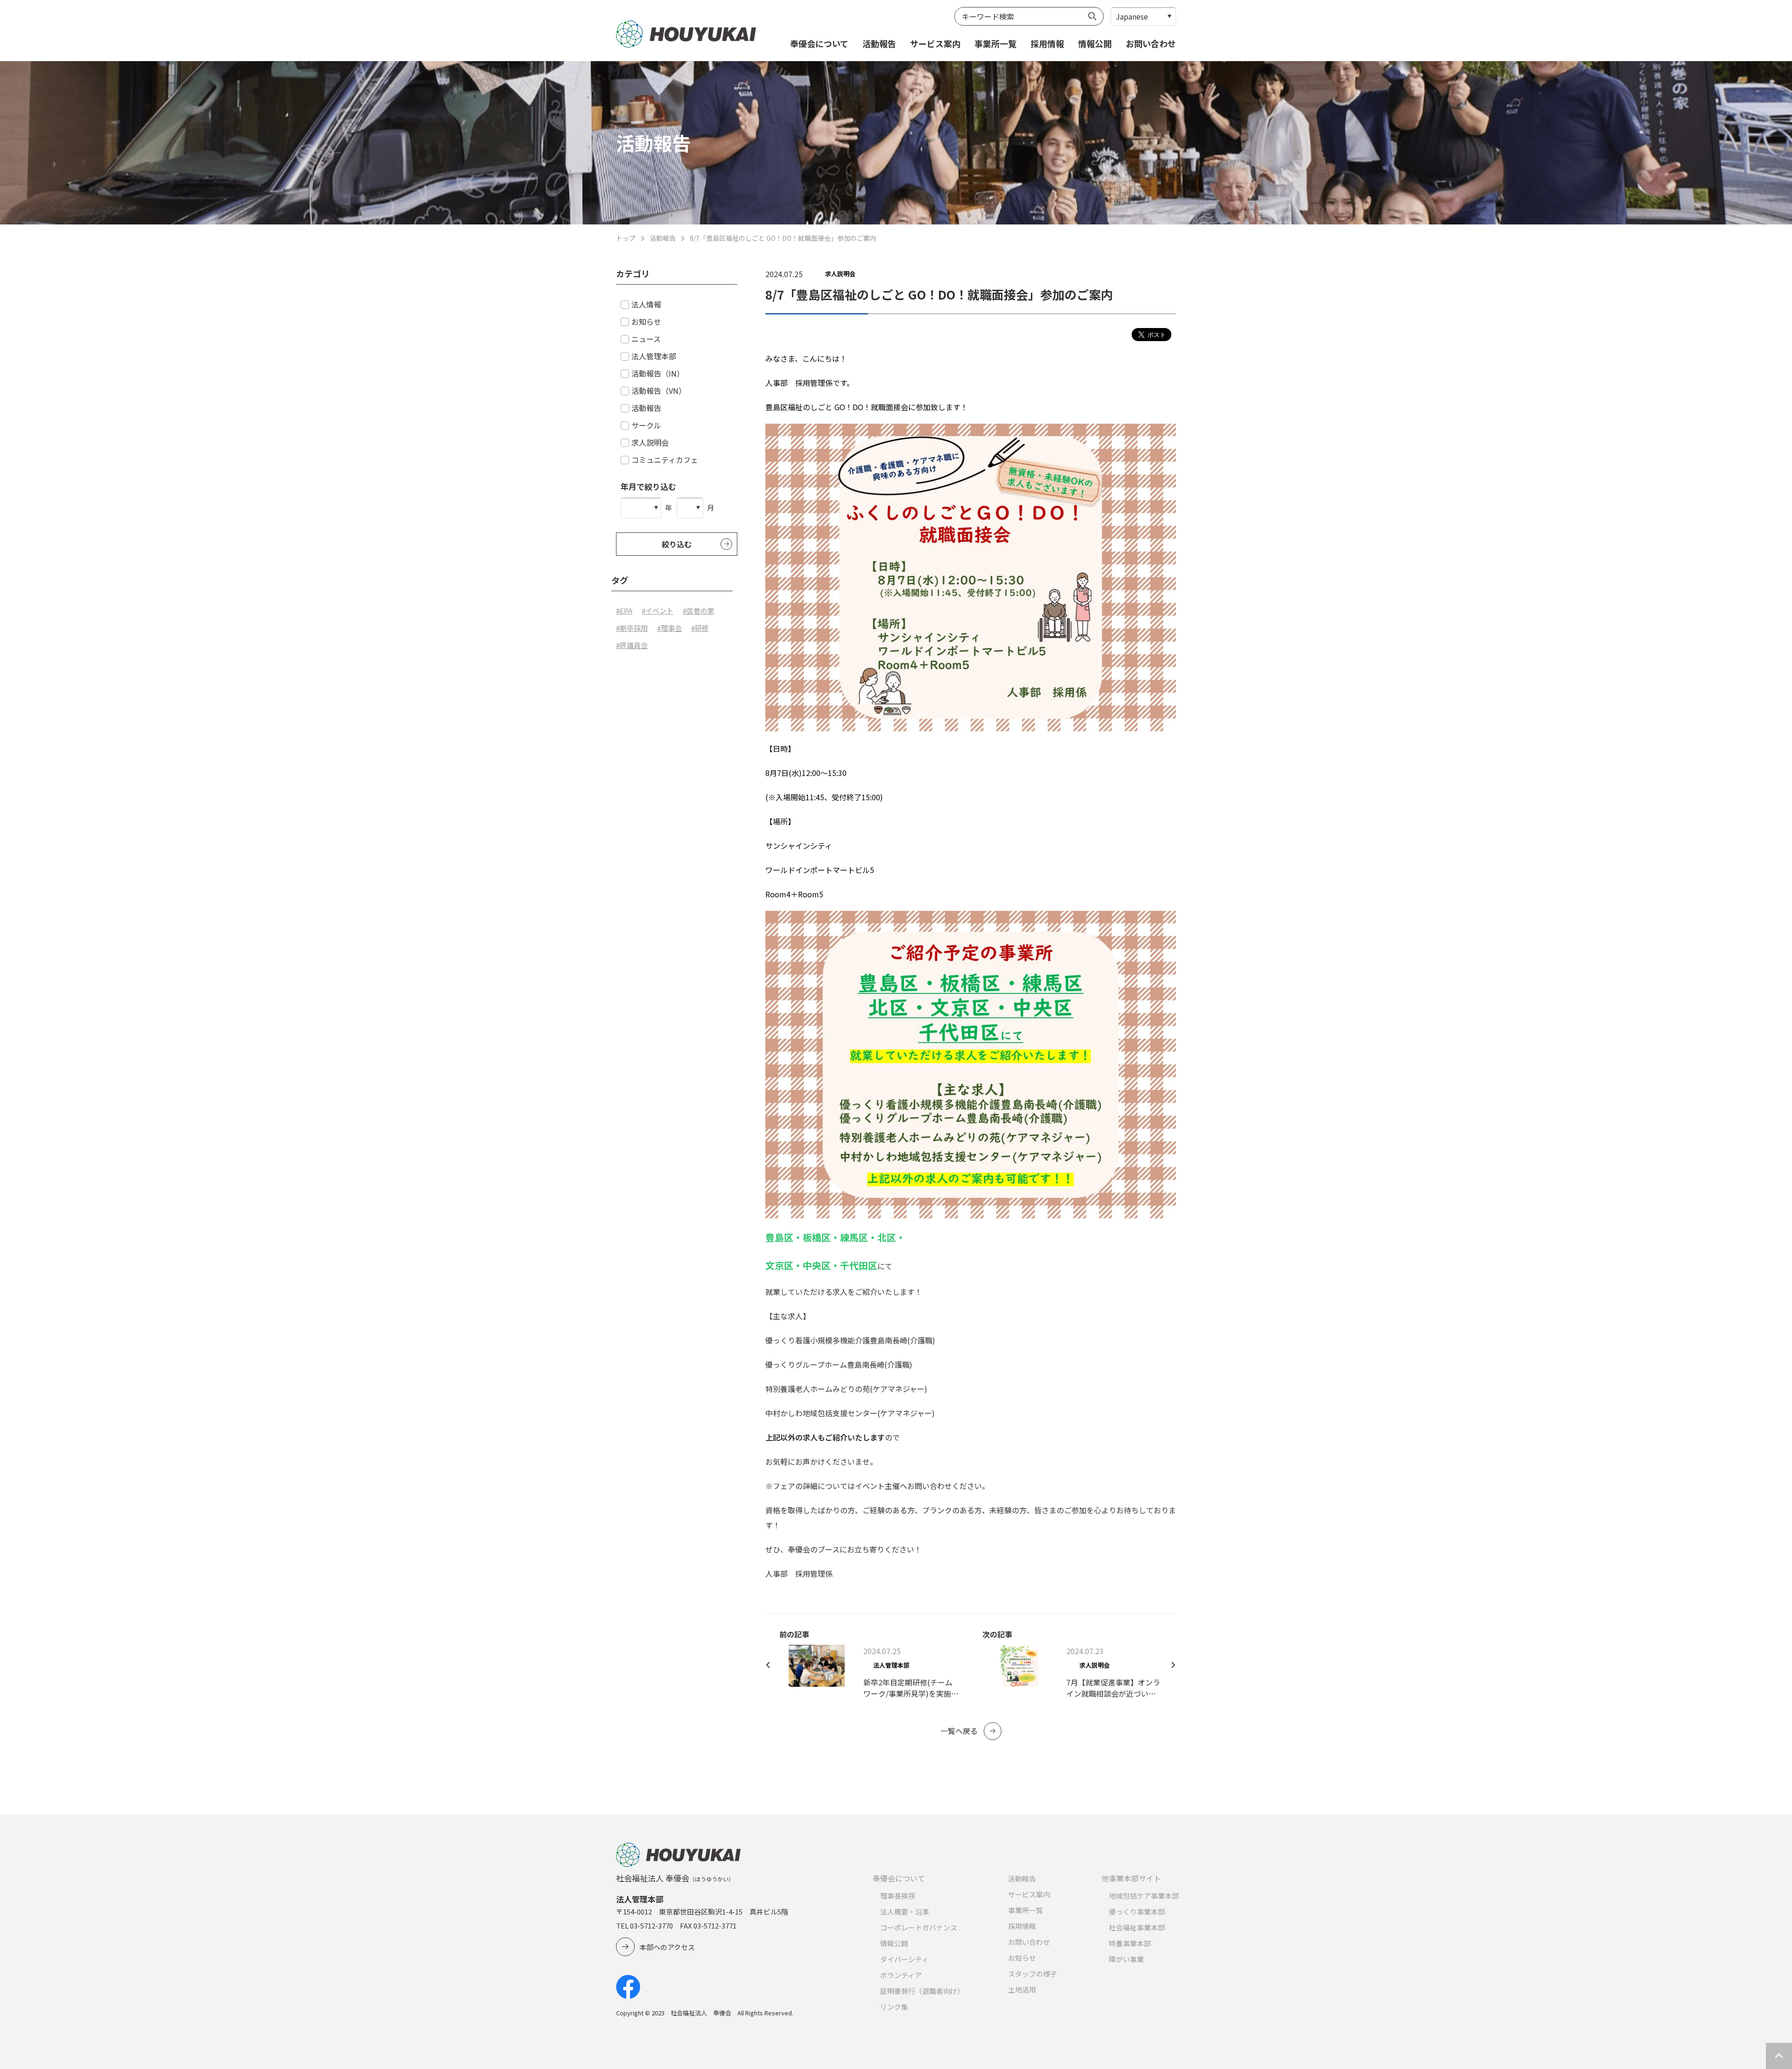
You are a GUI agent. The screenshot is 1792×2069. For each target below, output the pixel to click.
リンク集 (894, 2007)
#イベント (658, 611)
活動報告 (879, 43)
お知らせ (1022, 1958)
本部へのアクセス (667, 1947)
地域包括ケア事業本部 (1144, 1896)
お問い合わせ (1151, 43)
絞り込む (677, 544)
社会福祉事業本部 (1137, 1927)
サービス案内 (935, 43)
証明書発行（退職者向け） (922, 1991)
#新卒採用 (632, 628)
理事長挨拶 (898, 1896)
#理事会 (669, 628)
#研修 (700, 628)
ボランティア (901, 1975)
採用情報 (1047, 43)
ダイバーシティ (904, 1959)
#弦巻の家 (699, 611)
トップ (626, 238)
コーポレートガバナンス (919, 1927)
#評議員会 (632, 645)
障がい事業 (1126, 1959)
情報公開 (1095, 43)
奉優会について (819, 43)
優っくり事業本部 (1137, 1912)
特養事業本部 (1130, 1943)
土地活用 (1022, 1989)
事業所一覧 (995, 43)
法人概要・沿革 (905, 1912)
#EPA (624, 611)
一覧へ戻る (959, 1731)
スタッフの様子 (1032, 1974)
